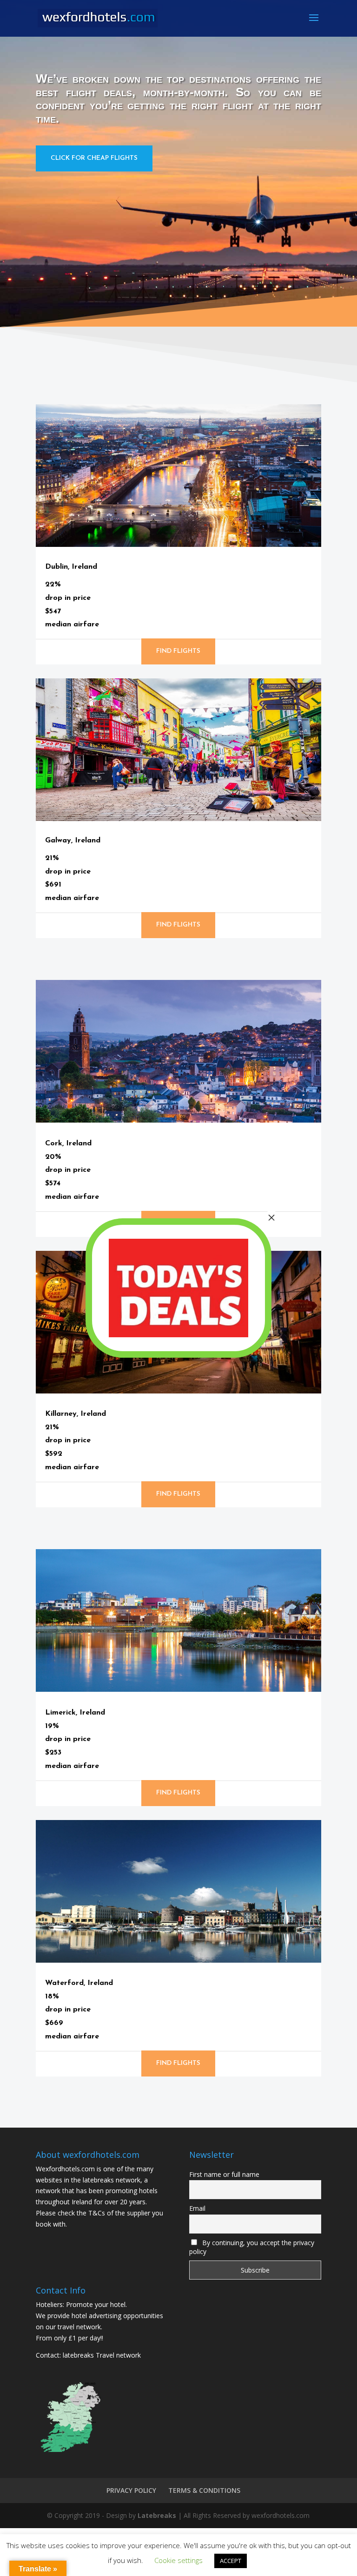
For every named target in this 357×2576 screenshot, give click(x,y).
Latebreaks (157, 2515)
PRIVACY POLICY (131, 2490)
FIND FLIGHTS (178, 651)
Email (197, 2208)
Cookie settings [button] (178, 2560)
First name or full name (224, 2174)
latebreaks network (112, 2180)
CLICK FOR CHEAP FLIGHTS (94, 158)
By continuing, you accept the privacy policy (252, 2247)
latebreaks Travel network (102, 2355)
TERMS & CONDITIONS (204, 2490)
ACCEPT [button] (231, 2561)
